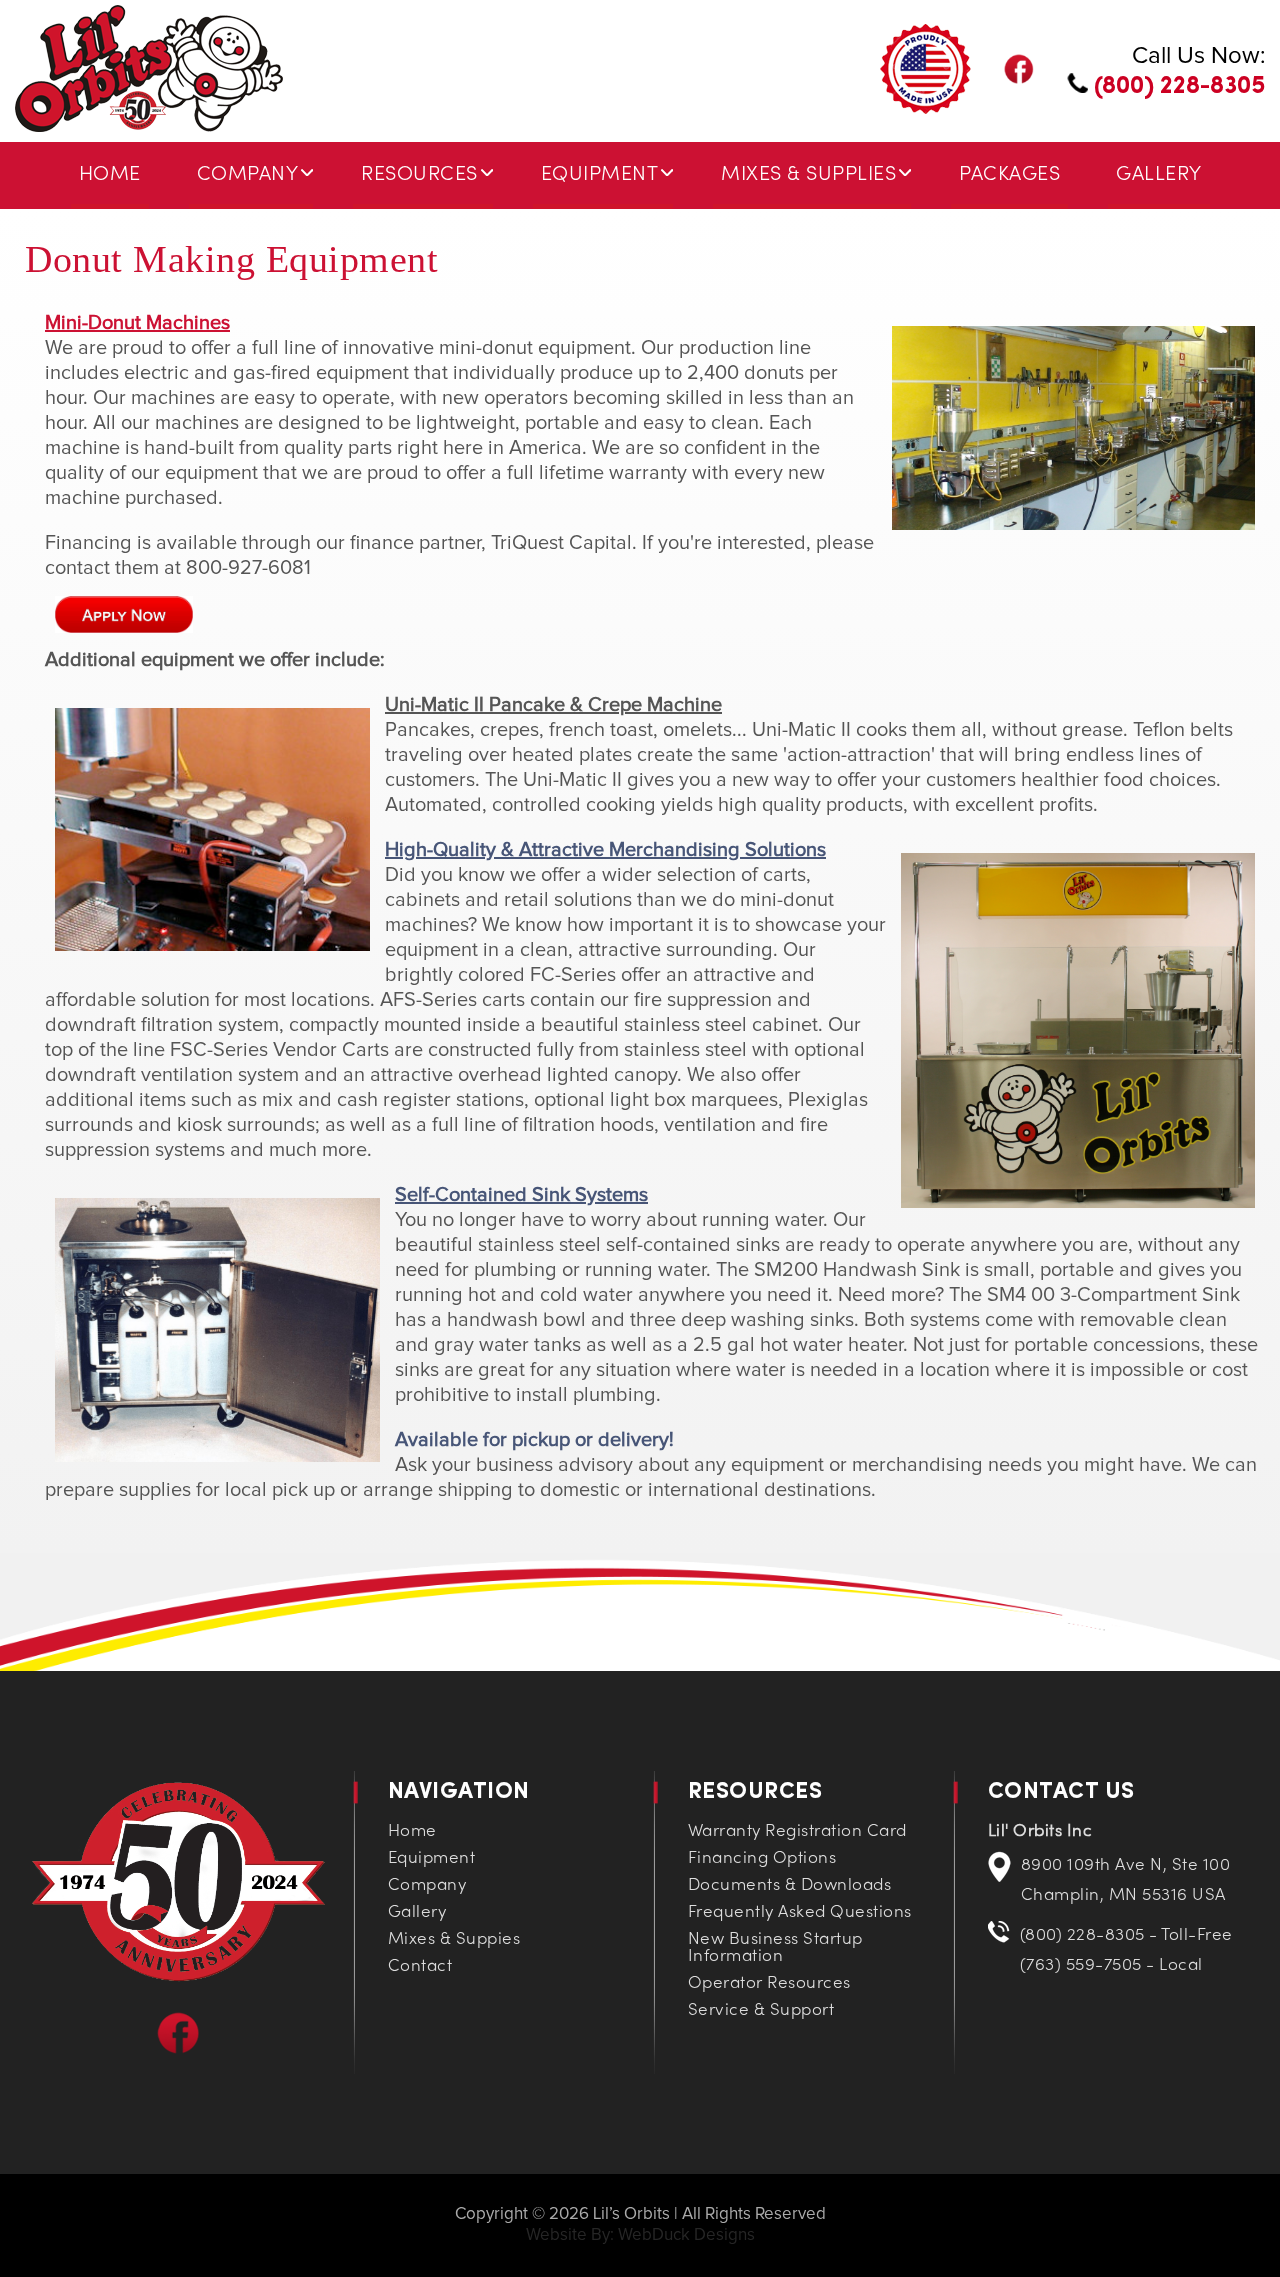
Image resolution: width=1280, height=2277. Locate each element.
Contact (420, 1967)
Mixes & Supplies (808, 175)
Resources (419, 175)
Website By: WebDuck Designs (640, 2235)
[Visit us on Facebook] (1019, 79)
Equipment (600, 175)
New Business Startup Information (775, 1948)
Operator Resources (769, 1984)
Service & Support (761, 2011)
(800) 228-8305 (1176, 87)
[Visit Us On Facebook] (178, 2050)
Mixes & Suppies (454, 1940)
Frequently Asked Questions (800, 1913)
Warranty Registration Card (797, 1832)
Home (110, 175)
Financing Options (762, 1859)
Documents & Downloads (790, 1886)
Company (248, 175)
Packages (1009, 175)
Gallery (1159, 175)
